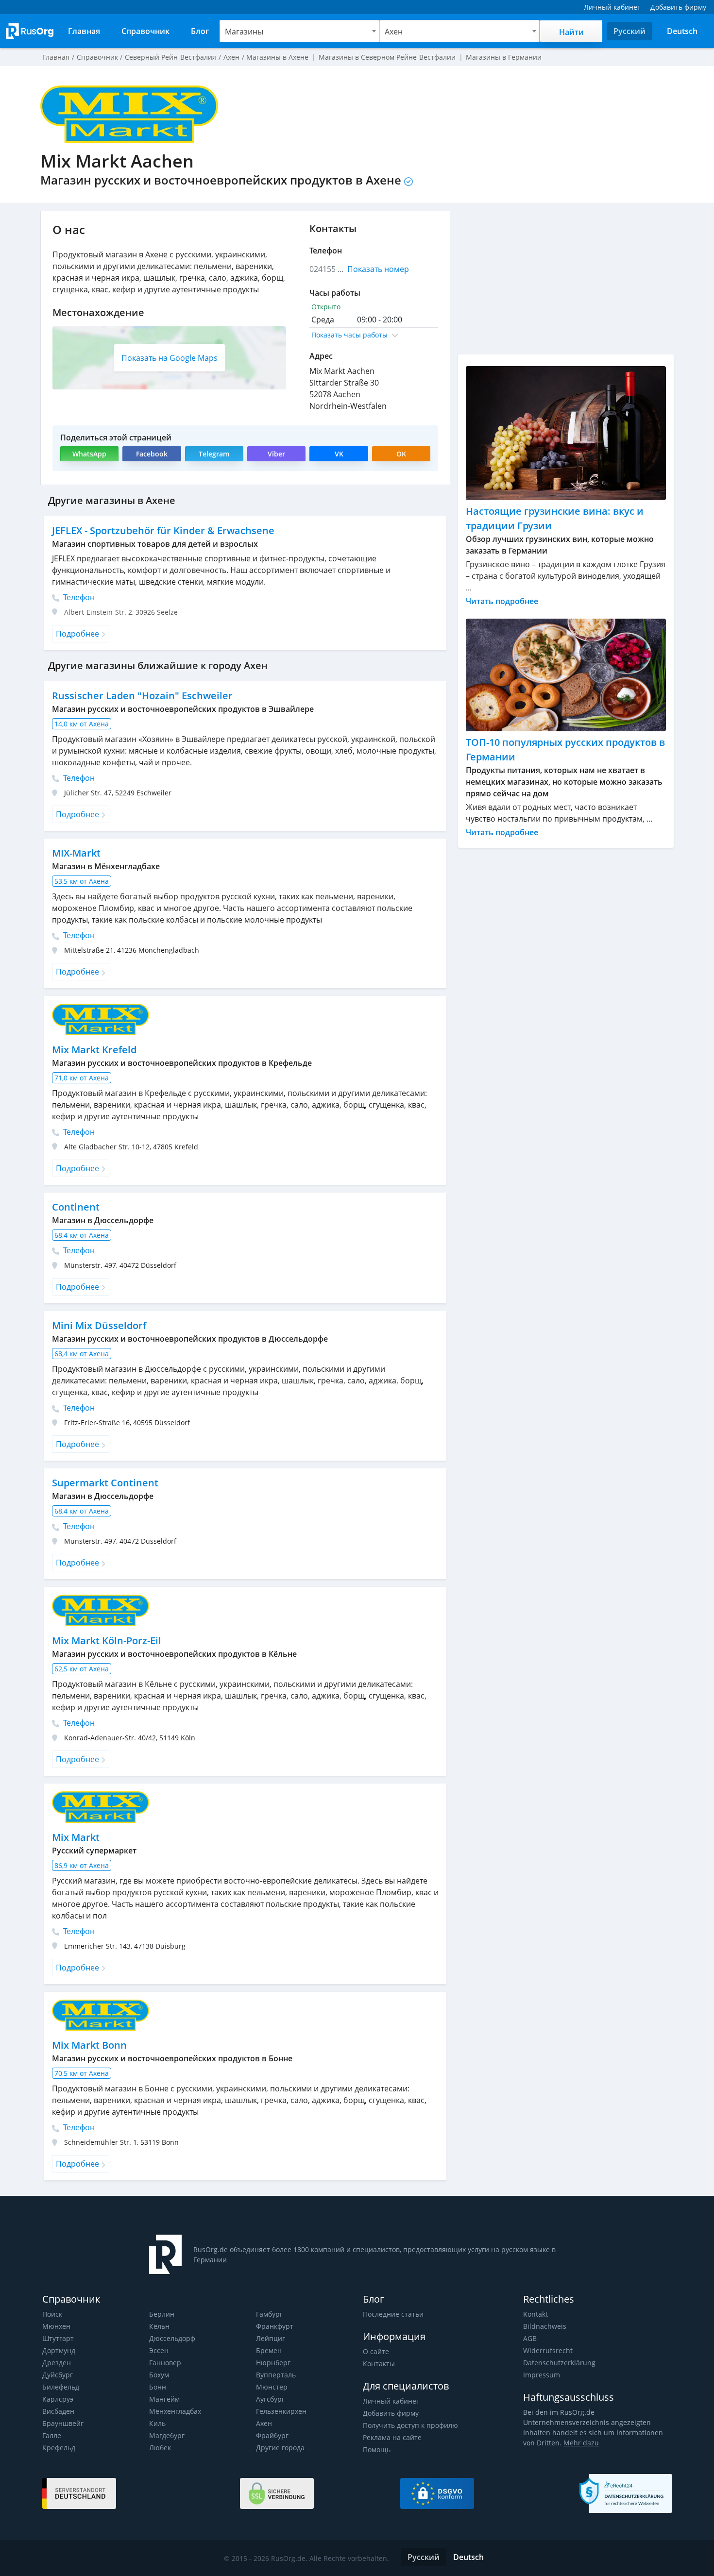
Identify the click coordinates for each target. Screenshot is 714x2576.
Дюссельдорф (172, 2338)
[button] (374, 335)
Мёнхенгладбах (175, 2411)
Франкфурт (275, 2326)
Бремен (269, 2350)
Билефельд (61, 2387)
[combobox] (300, 31)
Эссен (159, 2350)
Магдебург (167, 2435)
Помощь (377, 2450)
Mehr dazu (581, 2443)
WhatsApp (89, 454)
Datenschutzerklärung (559, 2363)
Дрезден (57, 2363)
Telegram (214, 454)
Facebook (152, 454)
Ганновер (165, 2363)
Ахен (264, 2423)
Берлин (162, 2314)
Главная (56, 57)
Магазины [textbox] (244, 32)
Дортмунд (59, 2350)
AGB (530, 2338)
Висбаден (58, 2411)
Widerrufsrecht (548, 2350)
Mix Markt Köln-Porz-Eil (107, 1641)
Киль (157, 2423)
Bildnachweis (545, 2326)
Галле (52, 2435)
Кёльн (159, 2326)
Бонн (158, 2387)
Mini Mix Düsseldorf (99, 1325)
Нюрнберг (273, 2363)
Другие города (280, 2448)
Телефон (78, 597)
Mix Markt (76, 1837)
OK (401, 454)
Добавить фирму (391, 2413)
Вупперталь (276, 2375)
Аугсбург (270, 2399)
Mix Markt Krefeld (94, 1050)
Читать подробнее (502, 601)
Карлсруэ (58, 2399)
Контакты (379, 2364)
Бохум (159, 2375)
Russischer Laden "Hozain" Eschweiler (142, 696)
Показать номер (378, 269)
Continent (76, 1207)
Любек (160, 2448)
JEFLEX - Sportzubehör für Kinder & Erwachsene (163, 530)
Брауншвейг (63, 2423)
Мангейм (164, 2399)
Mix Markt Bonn (89, 2045)
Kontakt (535, 2314)
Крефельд (59, 2448)
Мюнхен (56, 2326)
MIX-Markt (76, 853)
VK (339, 454)
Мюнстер (272, 2387)
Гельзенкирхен (281, 2411)
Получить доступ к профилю (410, 2425)
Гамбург (269, 2314)
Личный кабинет (391, 2401)
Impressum (542, 2375)
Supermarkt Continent (105, 1483)
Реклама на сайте (392, 2437)
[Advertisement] (566, 279)
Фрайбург (272, 2435)
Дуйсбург (58, 2375)
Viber (276, 454)
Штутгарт (58, 2338)
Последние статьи (393, 2314)
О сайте (376, 2351)
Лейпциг (271, 2338)
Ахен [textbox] (394, 32)
